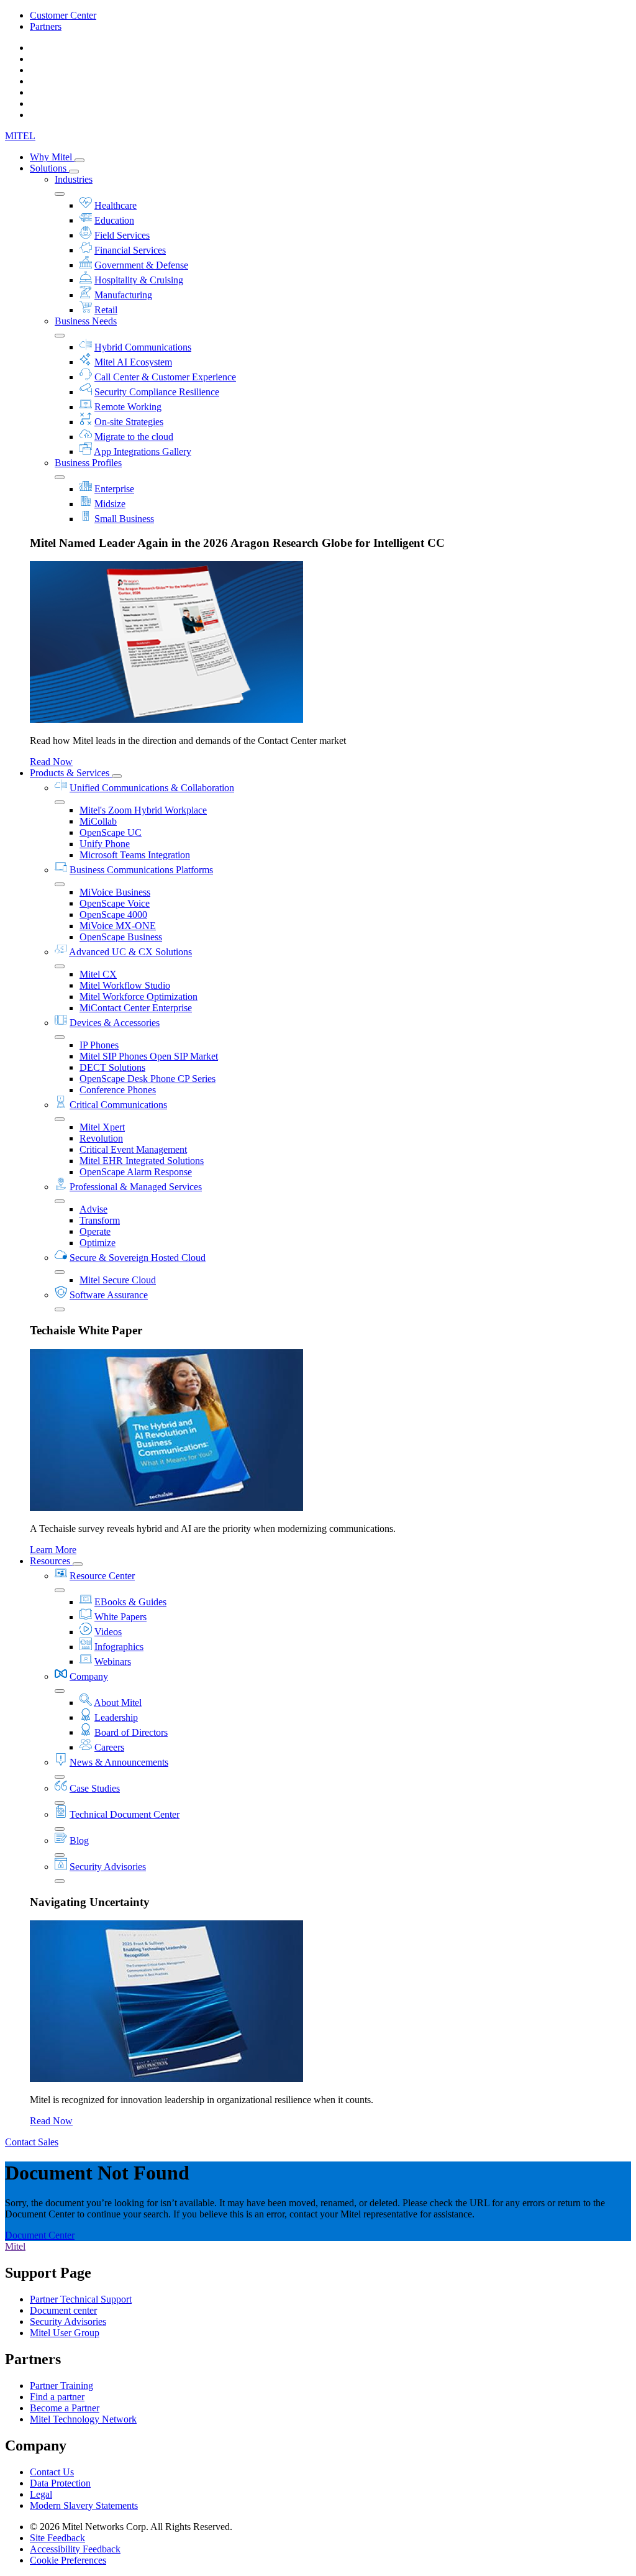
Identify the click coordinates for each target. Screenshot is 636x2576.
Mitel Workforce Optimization (139, 997)
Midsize (110, 504)
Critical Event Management (133, 1149)
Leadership (116, 1717)
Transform (100, 1220)
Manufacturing (123, 295)
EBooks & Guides (130, 1602)
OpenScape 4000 (113, 914)
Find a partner (57, 2397)
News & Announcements (119, 1762)
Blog (79, 1840)
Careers (109, 1747)
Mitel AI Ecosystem (133, 362)
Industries (74, 179)
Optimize (98, 1243)
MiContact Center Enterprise (136, 1008)
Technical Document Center (125, 1814)
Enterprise (114, 489)
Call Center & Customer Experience (165, 377)
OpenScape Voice (115, 903)
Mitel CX (98, 974)
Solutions (49, 168)
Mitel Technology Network (83, 2419)
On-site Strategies (129, 422)
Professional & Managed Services (136, 1187)
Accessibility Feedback (75, 2549)
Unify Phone (105, 844)
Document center (63, 2310)
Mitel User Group (65, 2333)
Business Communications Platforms (141, 870)
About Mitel (118, 1703)
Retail (106, 310)
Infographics (119, 1647)
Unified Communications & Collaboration (152, 788)
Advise (93, 1209)
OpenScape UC (111, 832)
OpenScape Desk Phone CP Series (148, 1079)
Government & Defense (141, 265)
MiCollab (98, 821)
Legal (41, 2494)
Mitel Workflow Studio (125, 985)
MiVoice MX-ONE (118, 926)
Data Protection (60, 2483)
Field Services (122, 235)
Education (114, 220)
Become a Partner (65, 2408)
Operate (95, 1231)
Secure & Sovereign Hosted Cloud (138, 1258)
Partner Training (61, 2386)
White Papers (120, 1617)
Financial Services (130, 250)
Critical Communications (118, 1105)
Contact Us (52, 2472)
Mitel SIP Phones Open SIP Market (149, 1056)
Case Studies (95, 1788)
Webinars (113, 1662)
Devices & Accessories (115, 1023)
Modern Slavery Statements (84, 2505)
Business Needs (86, 321)
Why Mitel (52, 157)
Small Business (124, 519)
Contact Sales (32, 2142)
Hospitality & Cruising (139, 280)
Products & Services (71, 773)
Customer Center (63, 15)
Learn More (53, 1550)
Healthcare (116, 205)
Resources (51, 1561)
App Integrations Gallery (143, 451)
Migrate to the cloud (134, 437)
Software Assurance (109, 1295)
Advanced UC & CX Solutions (130, 952)
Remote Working (128, 407)
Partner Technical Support (81, 2299)
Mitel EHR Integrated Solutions (142, 1161)
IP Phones (99, 1045)
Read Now (51, 762)
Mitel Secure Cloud (118, 1280)
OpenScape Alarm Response (136, 1172)
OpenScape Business (121, 937)
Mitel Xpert (102, 1127)
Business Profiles (88, 463)
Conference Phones (118, 1090)
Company (89, 1676)
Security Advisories (108, 1867)
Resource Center (102, 1576)
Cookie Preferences (68, 2560)
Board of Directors (131, 1732)
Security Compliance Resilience (157, 392)
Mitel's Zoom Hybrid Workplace (143, 810)
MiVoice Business (115, 892)
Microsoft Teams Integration (135, 855)
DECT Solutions (112, 1067)
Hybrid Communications (143, 347)
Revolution (101, 1138)
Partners (46, 26)
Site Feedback (57, 2538)
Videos (108, 1632)
